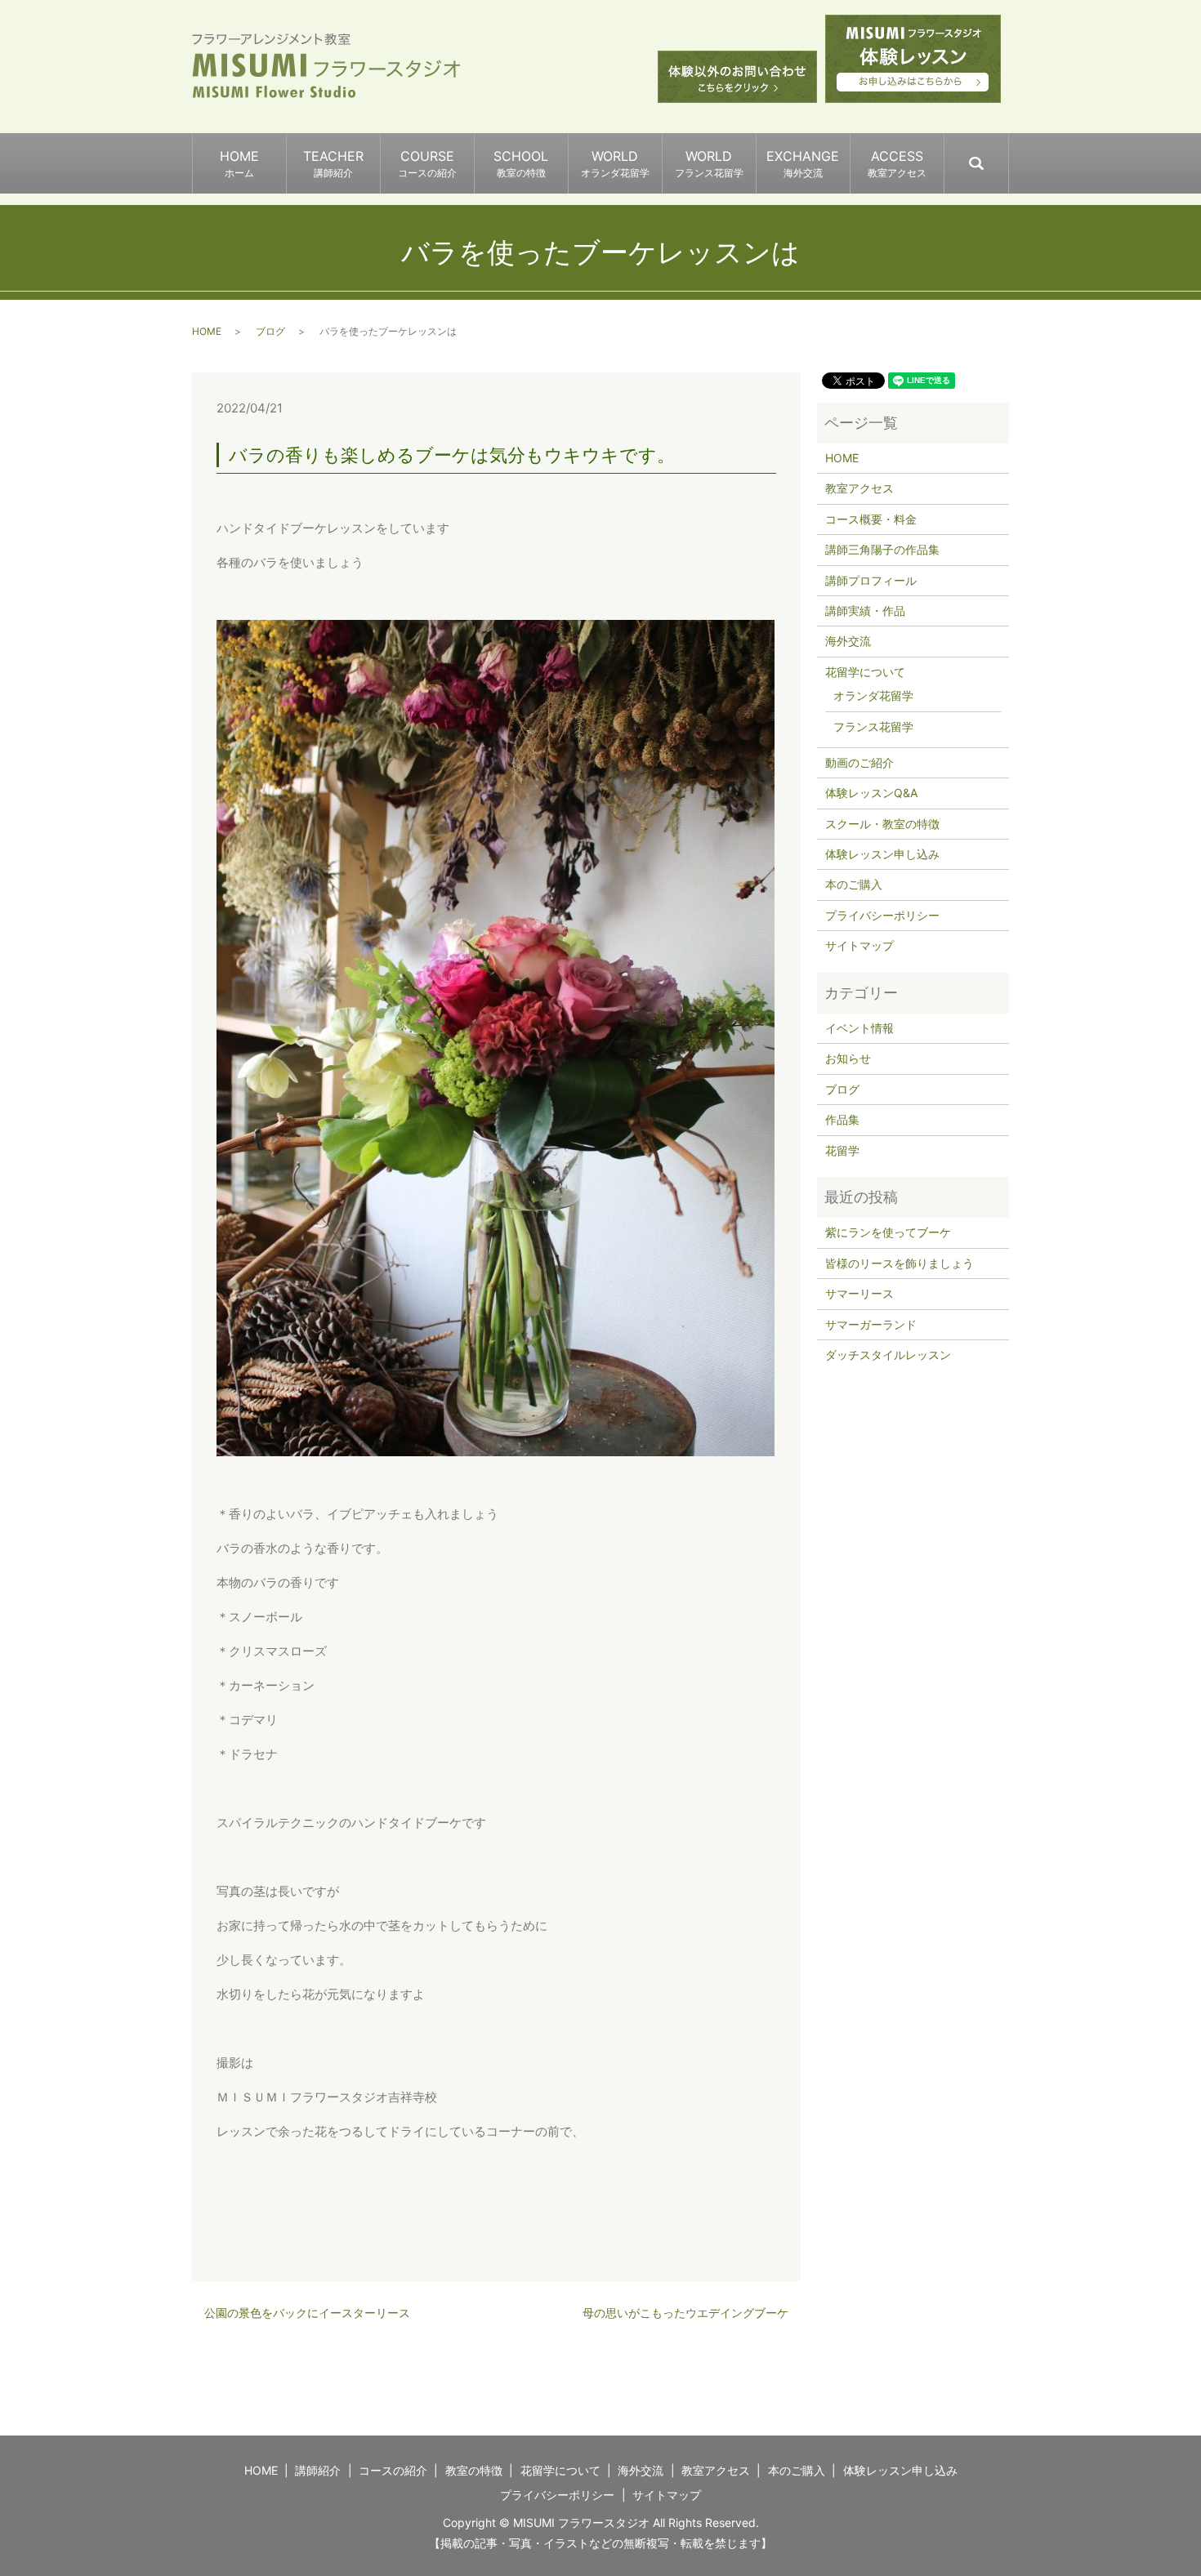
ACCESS (897, 163)
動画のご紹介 (859, 762)
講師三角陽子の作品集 (882, 549)
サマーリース (859, 1293)
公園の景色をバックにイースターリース (307, 2313)
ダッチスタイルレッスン (888, 1355)
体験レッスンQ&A (871, 793)
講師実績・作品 (865, 611)
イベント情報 (859, 1028)
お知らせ (848, 1058)
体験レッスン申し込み (882, 854)
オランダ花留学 (873, 695)
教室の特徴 (474, 2470)
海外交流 (848, 641)
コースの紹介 (393, 2470)
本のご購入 (854, 884)
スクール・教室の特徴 (882, 824)
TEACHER (333, 163)
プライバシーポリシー (882, 915)
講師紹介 (318, 2470)
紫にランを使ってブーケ (888, 1232)
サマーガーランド (871, 1324)
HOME (239, 163)
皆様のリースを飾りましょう (900, 1263)
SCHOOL (521, 163)
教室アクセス (859, 488)
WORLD (615, 163)
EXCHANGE (803, 163)
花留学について (865, 672)
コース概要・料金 (871, 519)
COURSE (427, 163)
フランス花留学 (873, 726)
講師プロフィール (871, 580)
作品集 (842, 1119)
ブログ (270, 331)
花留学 (842, 1150)
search (1008, 156)
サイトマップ (859, 945)
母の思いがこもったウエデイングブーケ (685, 2313)
